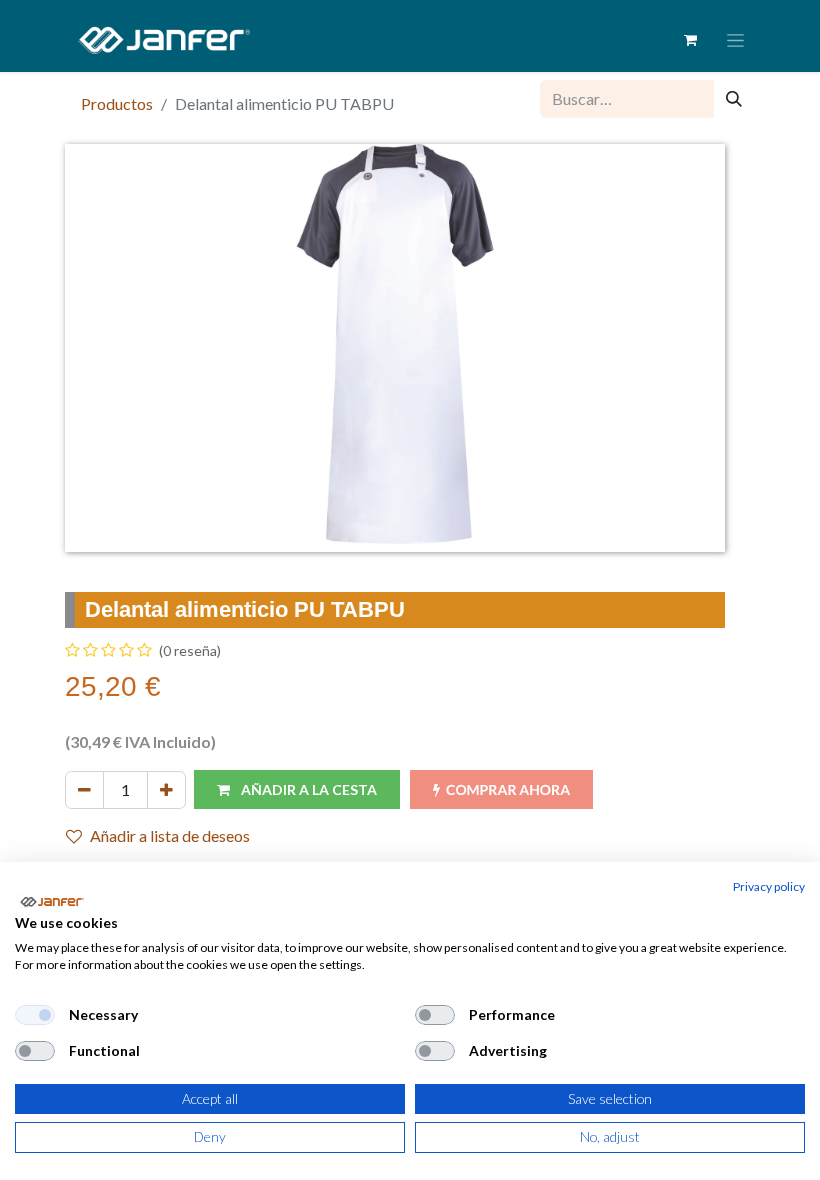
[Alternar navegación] (735, 40)
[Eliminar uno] (84, 790)
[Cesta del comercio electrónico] (690, 40)
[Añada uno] (166, 790)
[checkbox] (35, 1015)
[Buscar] (734, 99)
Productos (117, 103)
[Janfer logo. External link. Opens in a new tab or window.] (51, 902)
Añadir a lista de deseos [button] (170, 835)
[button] (297, 789)
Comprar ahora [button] (508, 789)
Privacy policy (769, 886)
